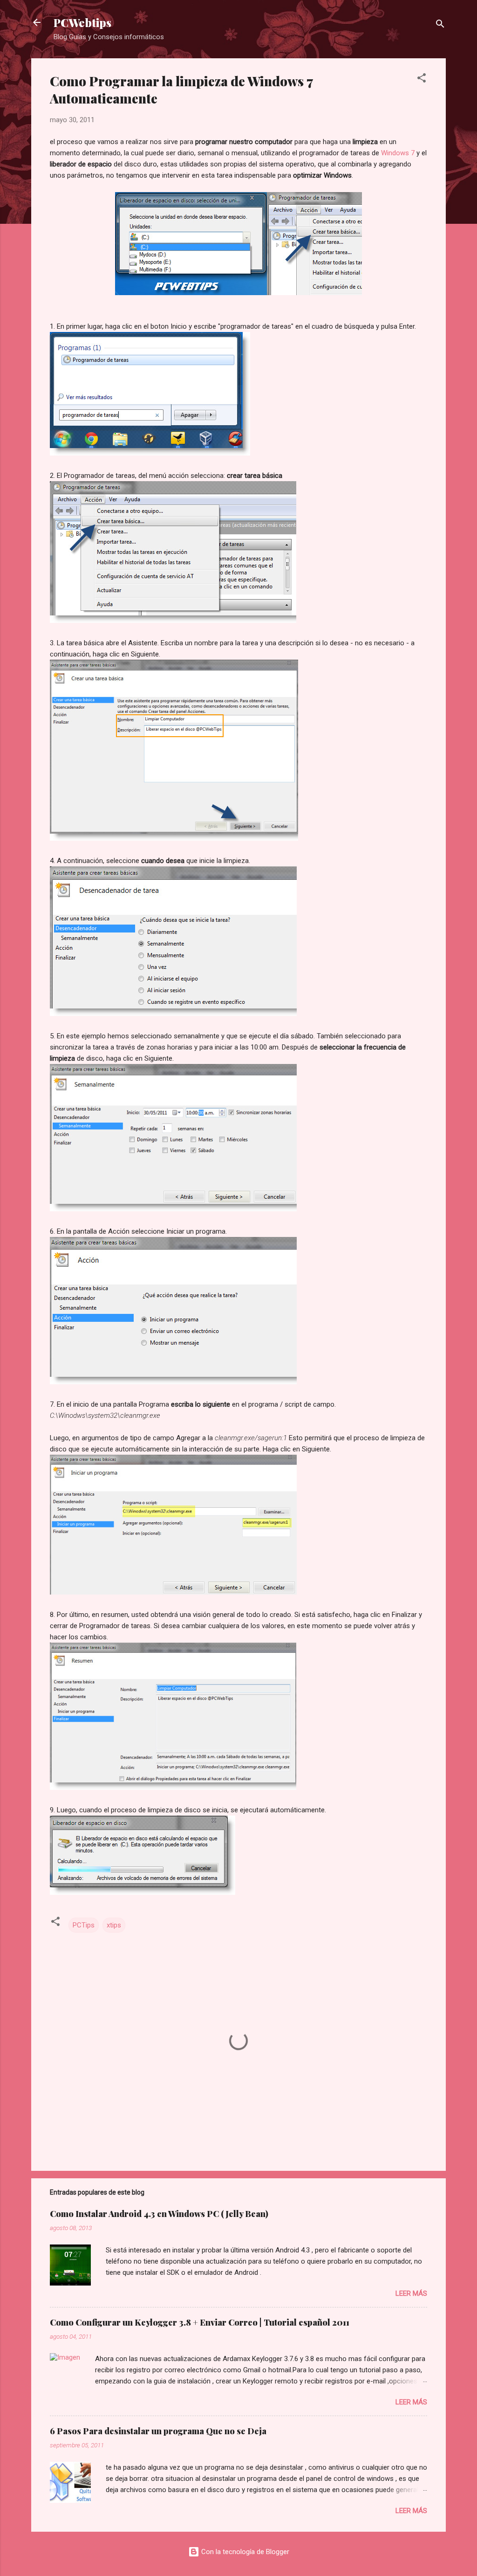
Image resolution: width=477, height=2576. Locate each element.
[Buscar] (440, 25)
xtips (114, 1925)
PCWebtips (82, 22)
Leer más (411, 2293)
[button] (422, 79)
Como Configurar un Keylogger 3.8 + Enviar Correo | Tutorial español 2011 (200, 2322)
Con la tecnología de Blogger (244, 2552)
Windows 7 (398, 153)
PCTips (84, 1925)
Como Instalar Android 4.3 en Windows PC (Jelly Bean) (159, 2214)
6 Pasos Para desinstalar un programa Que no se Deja (158, 2431)
